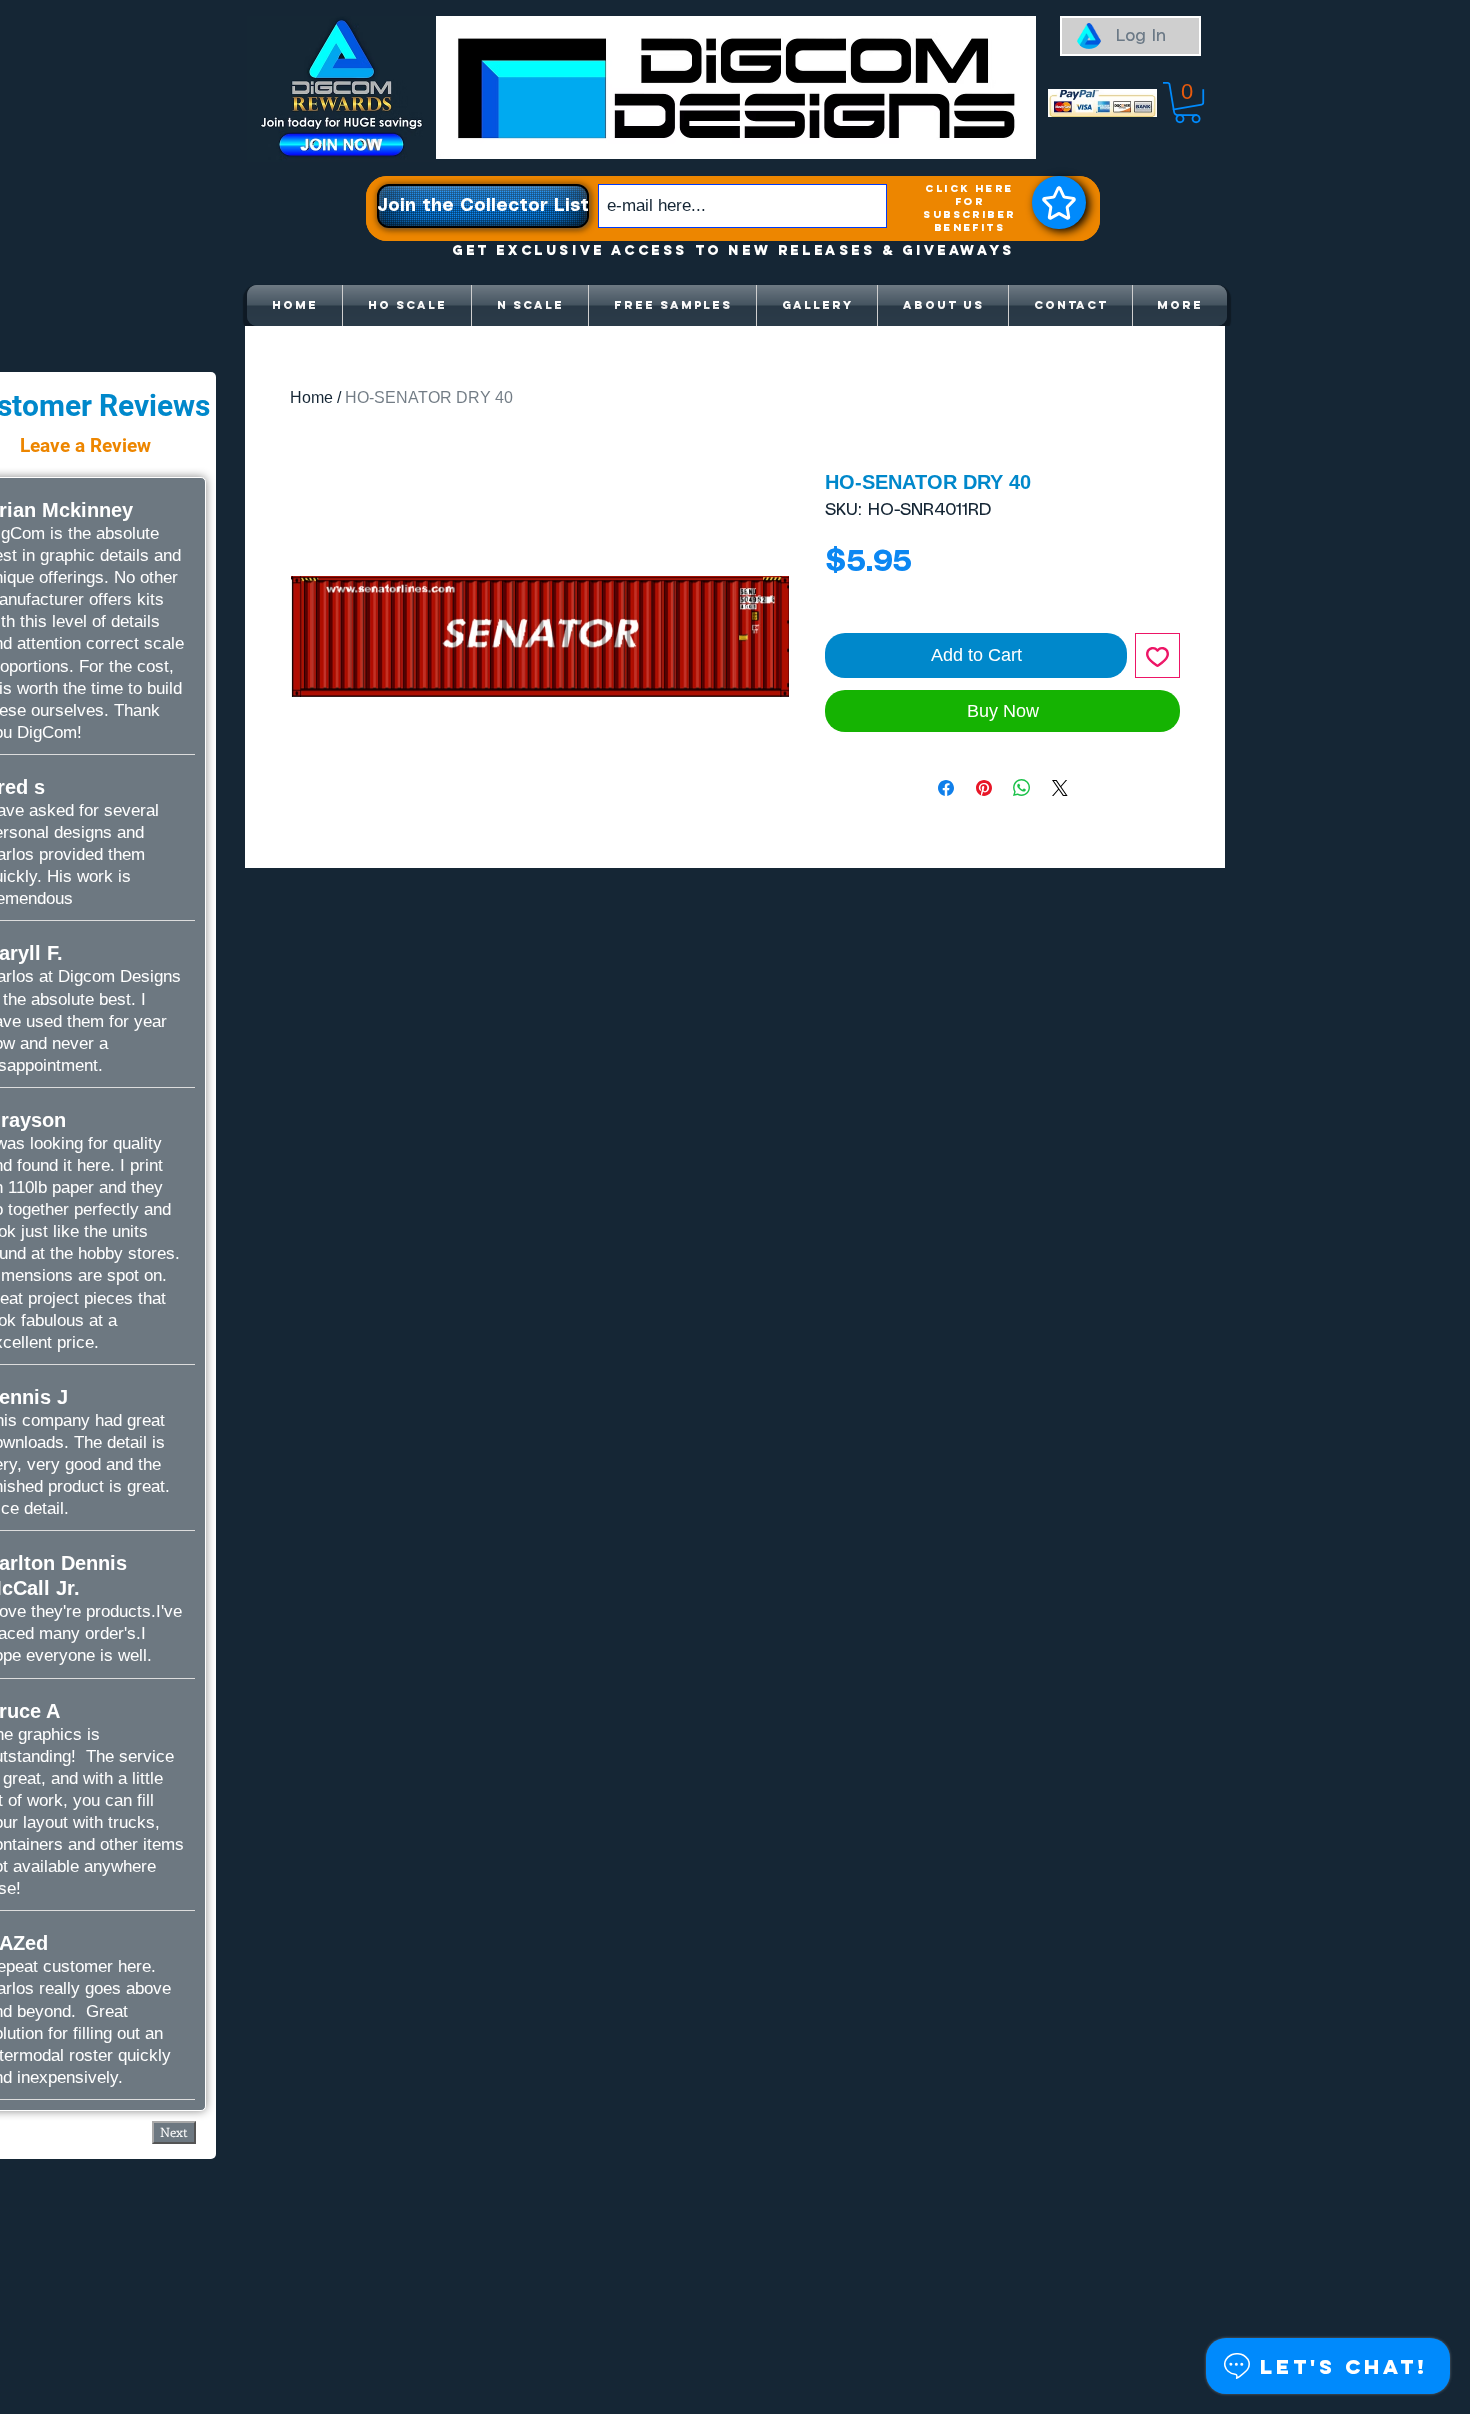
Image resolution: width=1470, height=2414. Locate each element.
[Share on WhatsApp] (1022, 788)
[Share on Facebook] (946, 788)
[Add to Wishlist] (1157, 655)
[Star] (1059, 202)
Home (311, 397)
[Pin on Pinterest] (984, 788)
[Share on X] (1060, 788)
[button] (1187, 102)
